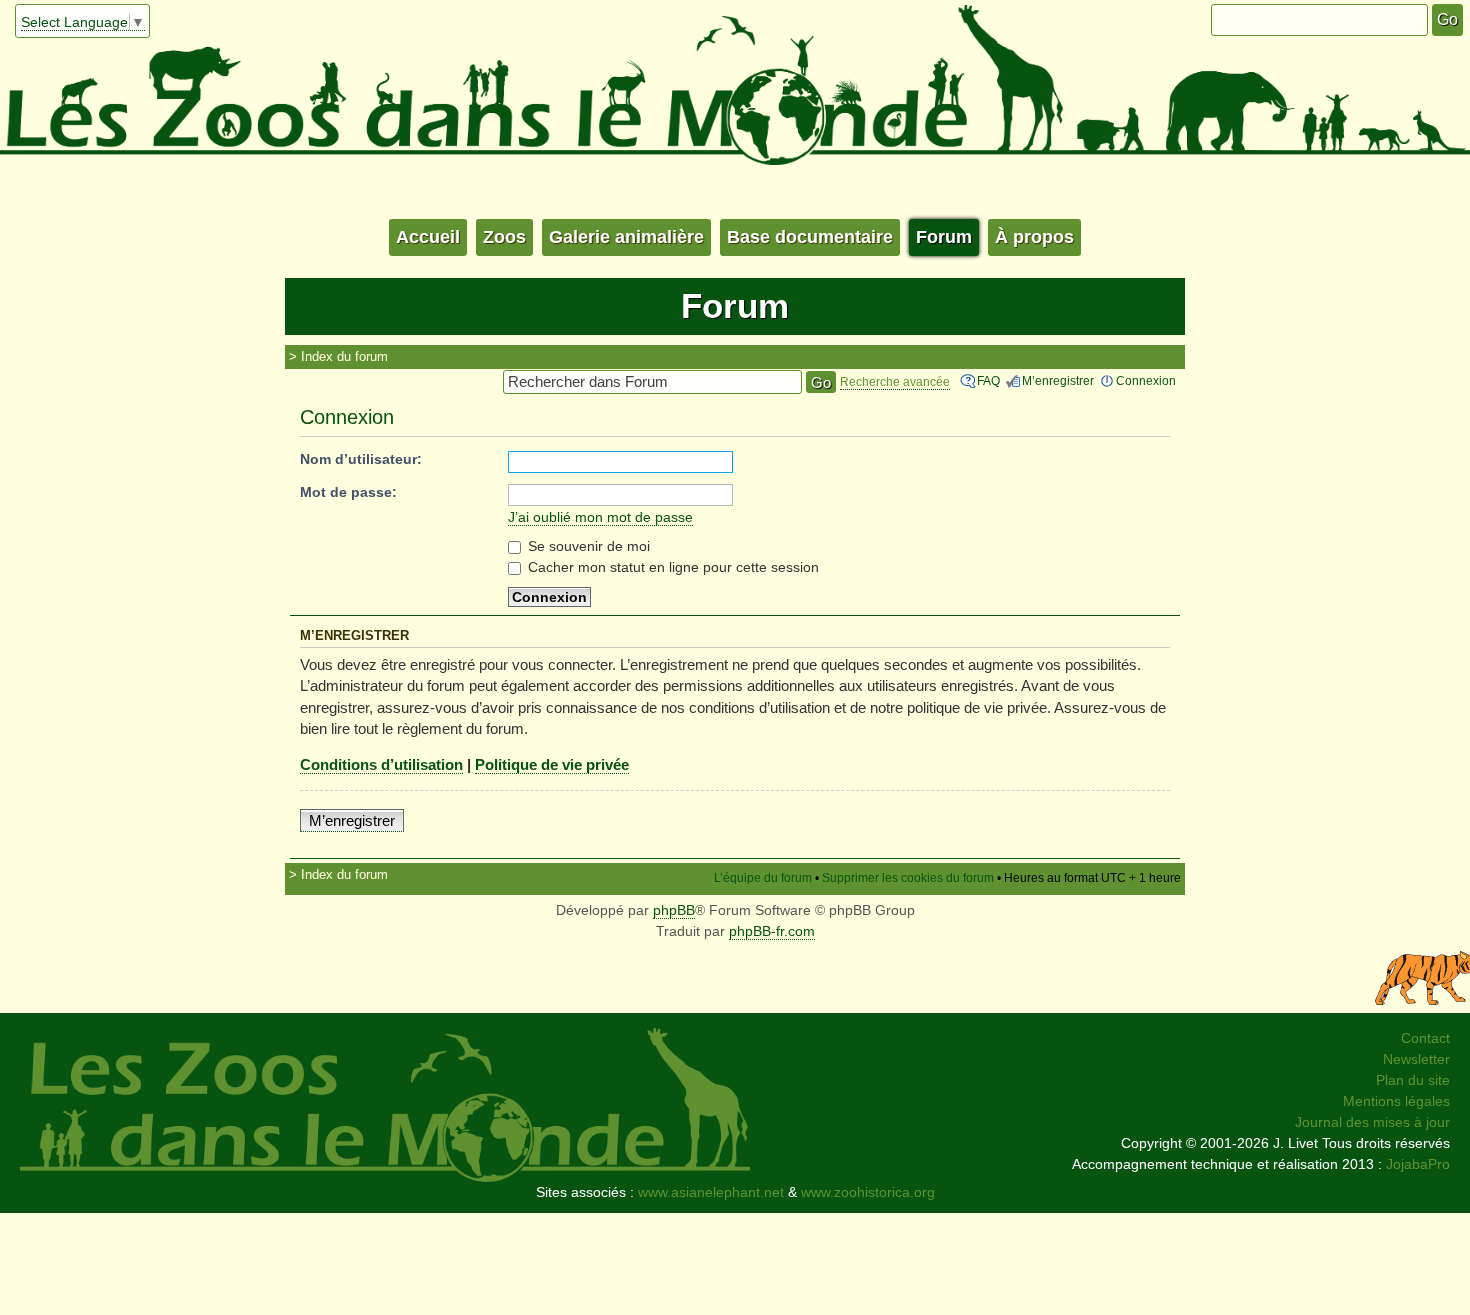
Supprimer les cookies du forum (908, 878)
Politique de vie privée (552, 764)
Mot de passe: (348, 492)
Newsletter (1416, 1059)
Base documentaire (810, 237)
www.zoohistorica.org (868, 1192)
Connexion (1146, 381)
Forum (944, 237)
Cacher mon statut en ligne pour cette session (671, 567)
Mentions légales (1396, 1101)
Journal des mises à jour (1372, 1122)
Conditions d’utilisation (381, 764)
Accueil (428, 237)
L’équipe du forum (763, 878)
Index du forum (344, 356)
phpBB (674, 910)
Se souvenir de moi (587, 546)
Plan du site (1413, 1080)
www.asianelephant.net (711, 1192)
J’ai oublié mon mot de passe (600, 517)
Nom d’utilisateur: (361, 459)
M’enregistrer (1058, 381)
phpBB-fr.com (772, 931)
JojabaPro (1418, 1164)
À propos (1034, 237)
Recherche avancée (895, 382)
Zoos (504, 237)
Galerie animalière (626, 237)
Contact (1425, 1038)
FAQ (988, 381)
